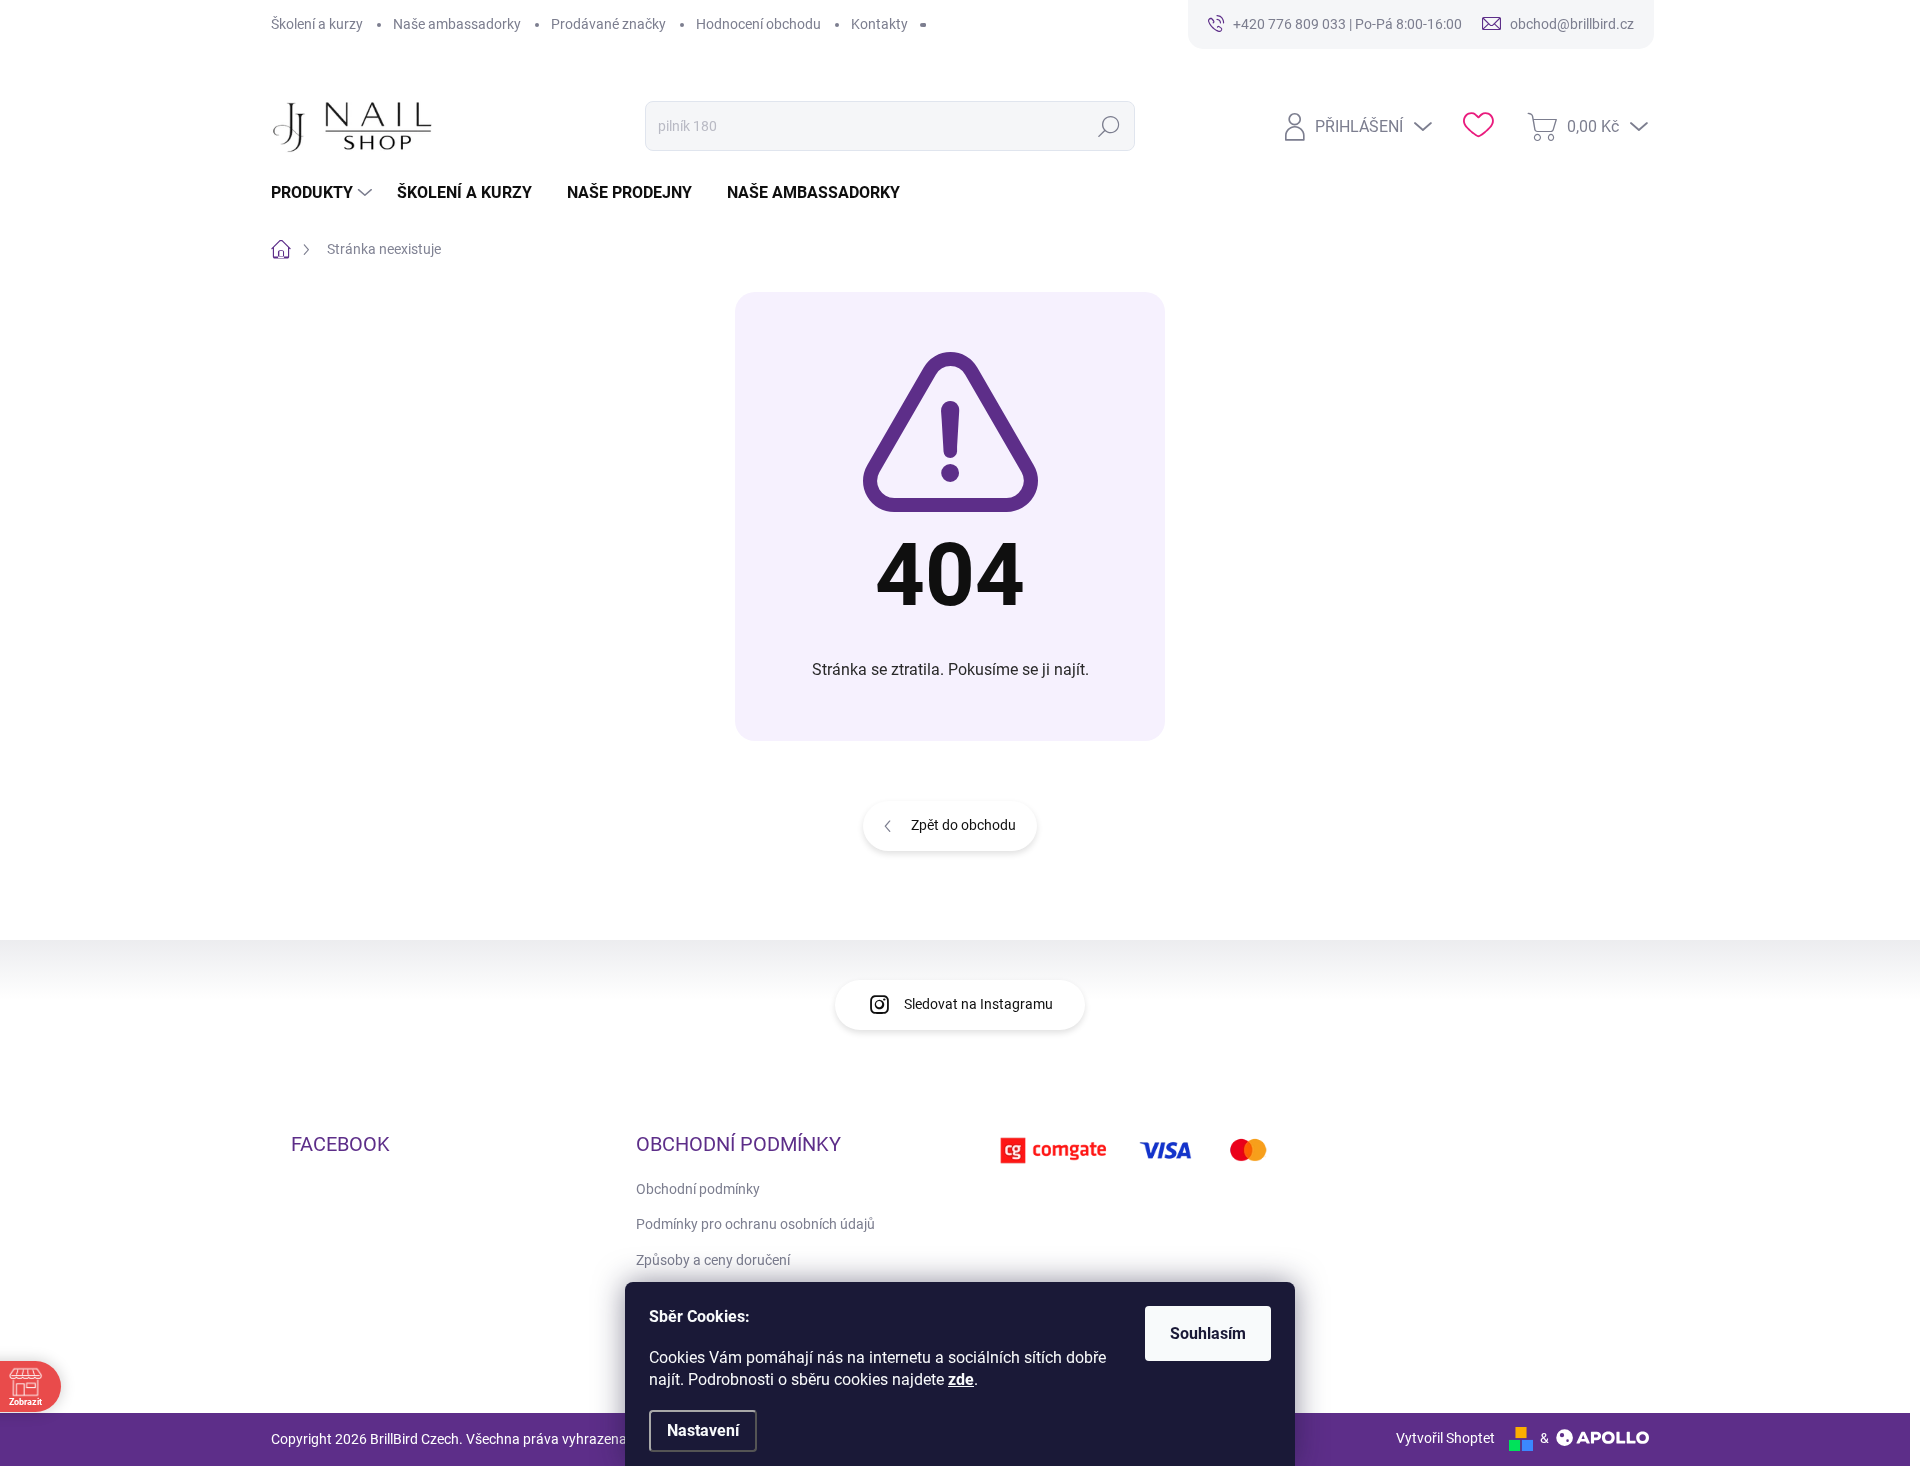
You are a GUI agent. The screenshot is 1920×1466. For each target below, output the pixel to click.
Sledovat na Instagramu (978, 1004)
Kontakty (879, 24)
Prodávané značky (608, 24)
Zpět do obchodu (963, 825)
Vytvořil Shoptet (1445, 1438)
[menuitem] (324, 193)
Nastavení (703, 1430)
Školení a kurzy (317, 24)
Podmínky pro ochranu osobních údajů (755, 1224)
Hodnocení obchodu (758, 24)
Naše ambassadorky (457, 24)
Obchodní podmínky (698, 1189)
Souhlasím (1208, 1333)
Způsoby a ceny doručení (713, 1260)
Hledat (1109, 126)
